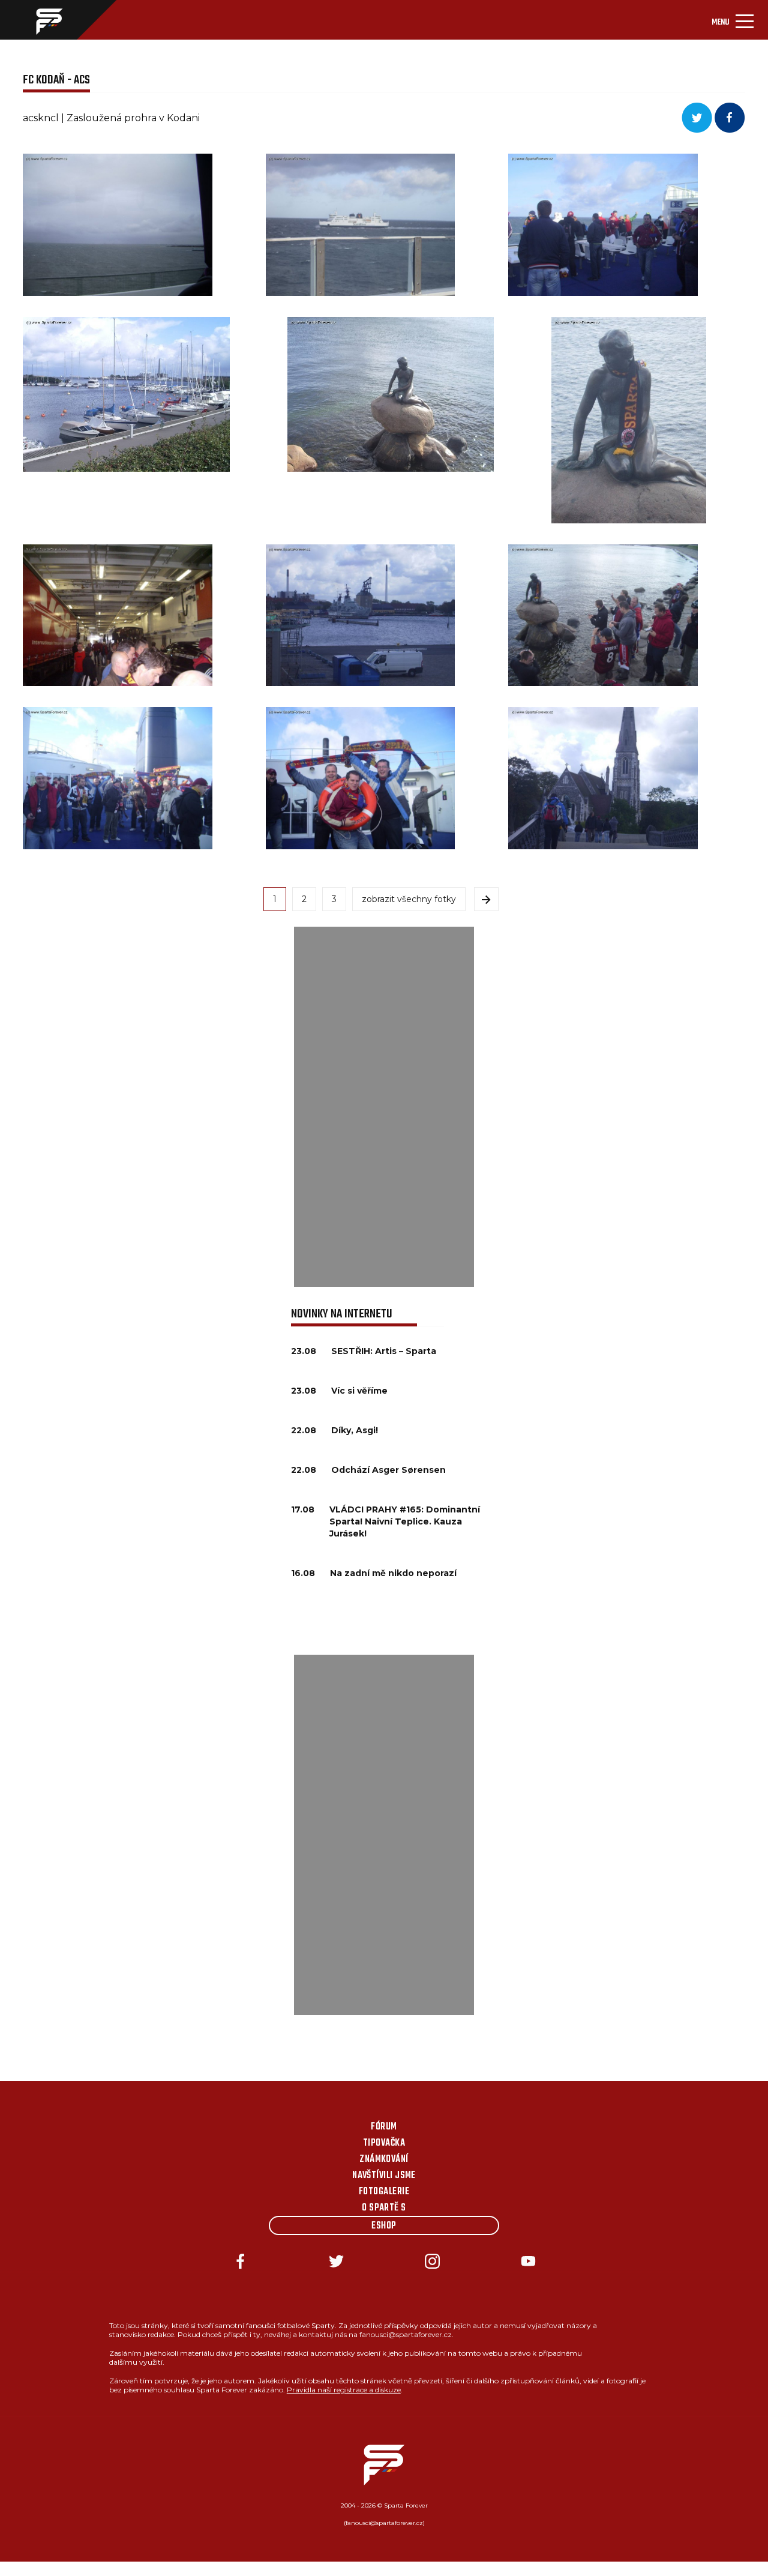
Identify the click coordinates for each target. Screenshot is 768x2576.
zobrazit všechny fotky (409, 899)
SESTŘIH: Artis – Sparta (384, 1351)
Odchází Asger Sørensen (388, 1470)
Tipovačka (384, 2143)
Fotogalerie (384, 2192)
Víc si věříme (359, 1391)
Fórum (384, 2127)
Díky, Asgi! (355, 1430)
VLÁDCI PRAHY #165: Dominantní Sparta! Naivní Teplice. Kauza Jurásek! (405, 1521)
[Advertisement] (384, 1107)
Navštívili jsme (384, 2176)
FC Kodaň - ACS (56, 80)
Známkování (384, 2159)
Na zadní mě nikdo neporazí (393, 1573)
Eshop (384, 2226)
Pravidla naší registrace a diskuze (344, 2390)
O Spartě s (384, 2208)
